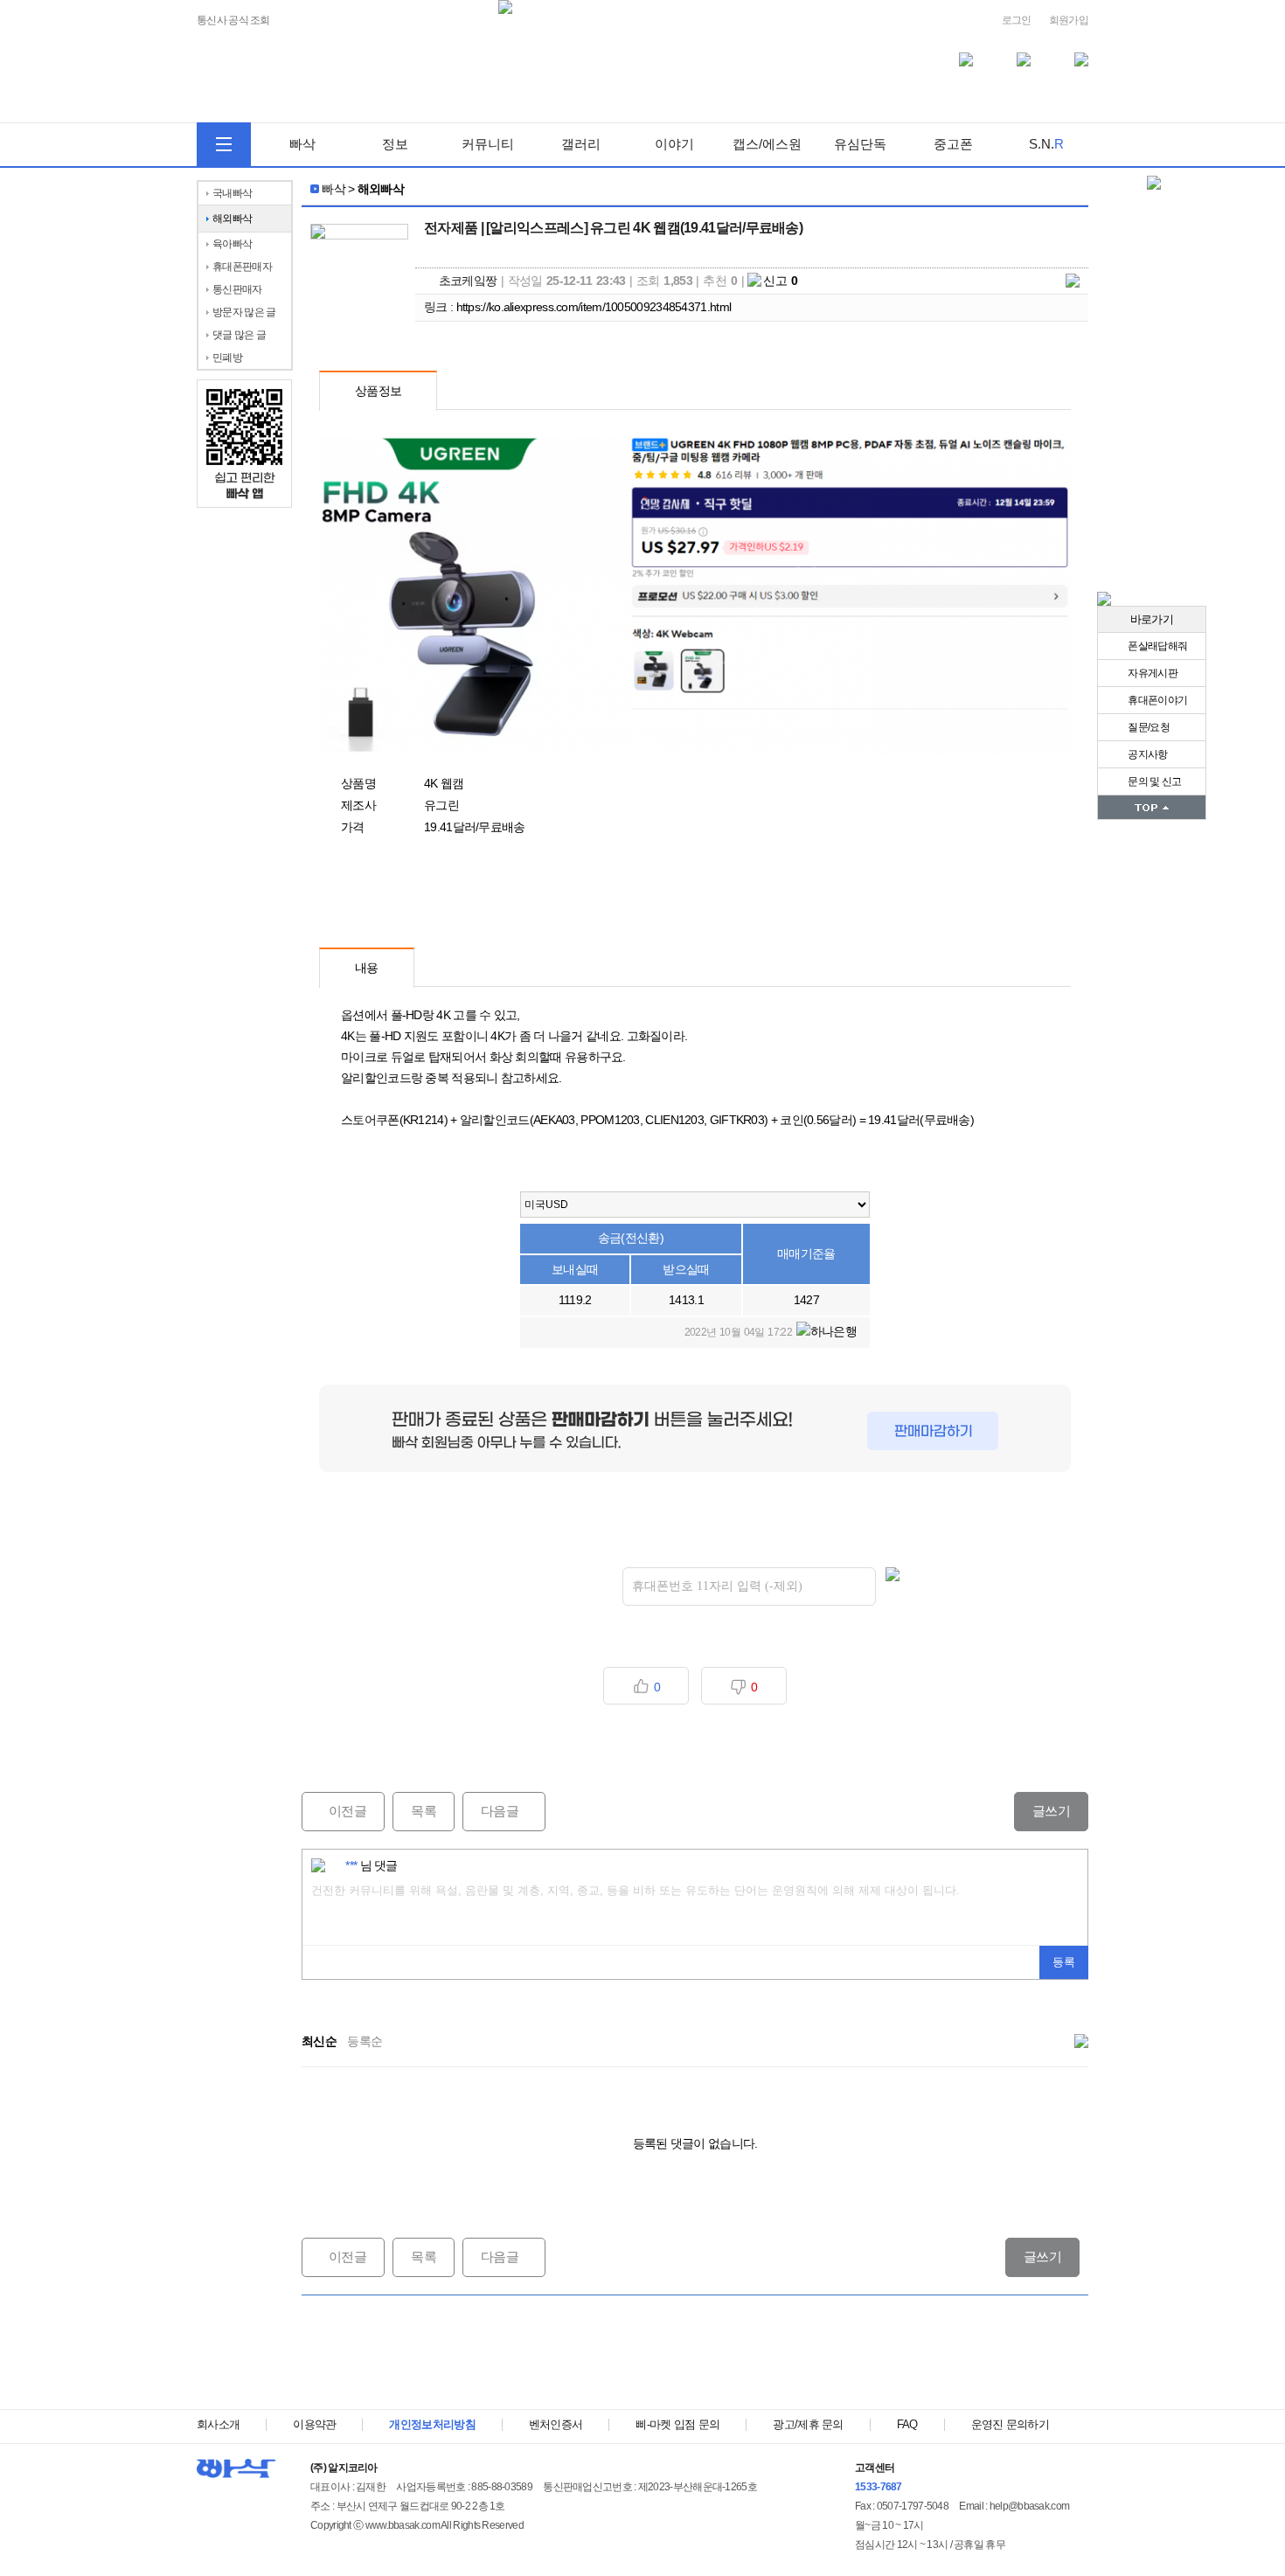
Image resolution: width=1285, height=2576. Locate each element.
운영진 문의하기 (1010, 2424)
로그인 (1017, 20)
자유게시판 (1152, 673)
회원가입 (1069, 20)
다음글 (490, 1811)
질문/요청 (1148, 727)
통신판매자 (237, 289)
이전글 (334, 1811)
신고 (780, 281)
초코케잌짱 (468, 281)
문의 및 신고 (1153, 781)
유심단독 (860, 144)
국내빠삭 (232, 193)
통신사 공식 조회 (233, 21)
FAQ (907, 2424)
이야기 (674, 144)
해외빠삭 (232, 219)
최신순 (319, 2041)
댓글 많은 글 (239, 335)
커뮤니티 (488, 144)
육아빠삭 (232, 244)
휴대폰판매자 (242, 267)
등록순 (365, 2041)
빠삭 (302, 144)
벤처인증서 (556, 2424)
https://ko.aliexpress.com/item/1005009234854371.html (594, 307)
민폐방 (227, 358)
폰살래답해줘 (1156, 646)
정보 (395, 144)
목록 (424, 1811)
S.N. (1046, 144)
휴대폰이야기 (1156, 700)
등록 (1064, 1962)
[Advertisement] (695, 2352)
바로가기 (1152, 619)
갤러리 (581, 144)
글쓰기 (1051, 1811)
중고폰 (953, 144)
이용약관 (314, 2424)
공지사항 (1147, 754)
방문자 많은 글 (244, 312)
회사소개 (218, 2424)
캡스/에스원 (767, 144)
